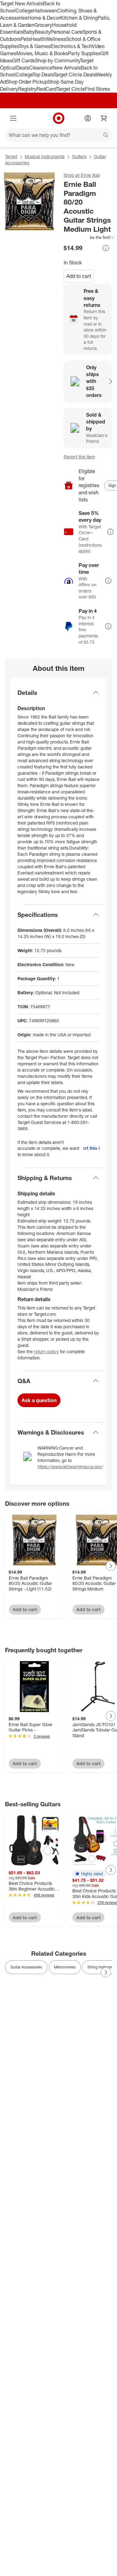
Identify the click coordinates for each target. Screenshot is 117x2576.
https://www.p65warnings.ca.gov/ (70, 1467)
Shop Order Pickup (27, 82)
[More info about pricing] (106, 248)
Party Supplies (84, 53)
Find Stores (97, 89)
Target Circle (71, 89)
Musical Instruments (45, 156)
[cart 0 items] (104, 118)
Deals (23, 68)
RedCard (46, 89)
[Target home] (59, 118)
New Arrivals (66, 68)
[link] (89, 237)
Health (38, 39)
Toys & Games (35, 46)
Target (11, 156)
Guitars (79, 156)
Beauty (43, 32)
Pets (26, 39)
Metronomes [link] (65, 1967)
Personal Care (66, 32)
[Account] (88, 118)
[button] (89, 237)
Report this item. (91, 1148)
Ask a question (39, 1400)
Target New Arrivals (22, 3)
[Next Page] (111, 1566)
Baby (29, 32)
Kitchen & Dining (79, 18)
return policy (46, 1351)
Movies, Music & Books (42, 53)
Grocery (43, 25)
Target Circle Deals (75, 75)
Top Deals (43, 75)
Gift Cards (24, 61)
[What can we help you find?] (58, 135)
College (24, 11)
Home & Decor (44, 18)
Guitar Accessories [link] (26, 1967)
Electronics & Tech (71, 46)
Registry (27, 89)
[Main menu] (13, 118)
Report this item (79, 457)
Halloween (45, 11)
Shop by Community (57, 61)
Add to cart (79, 276)
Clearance (41, 68)
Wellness (56, 39)
